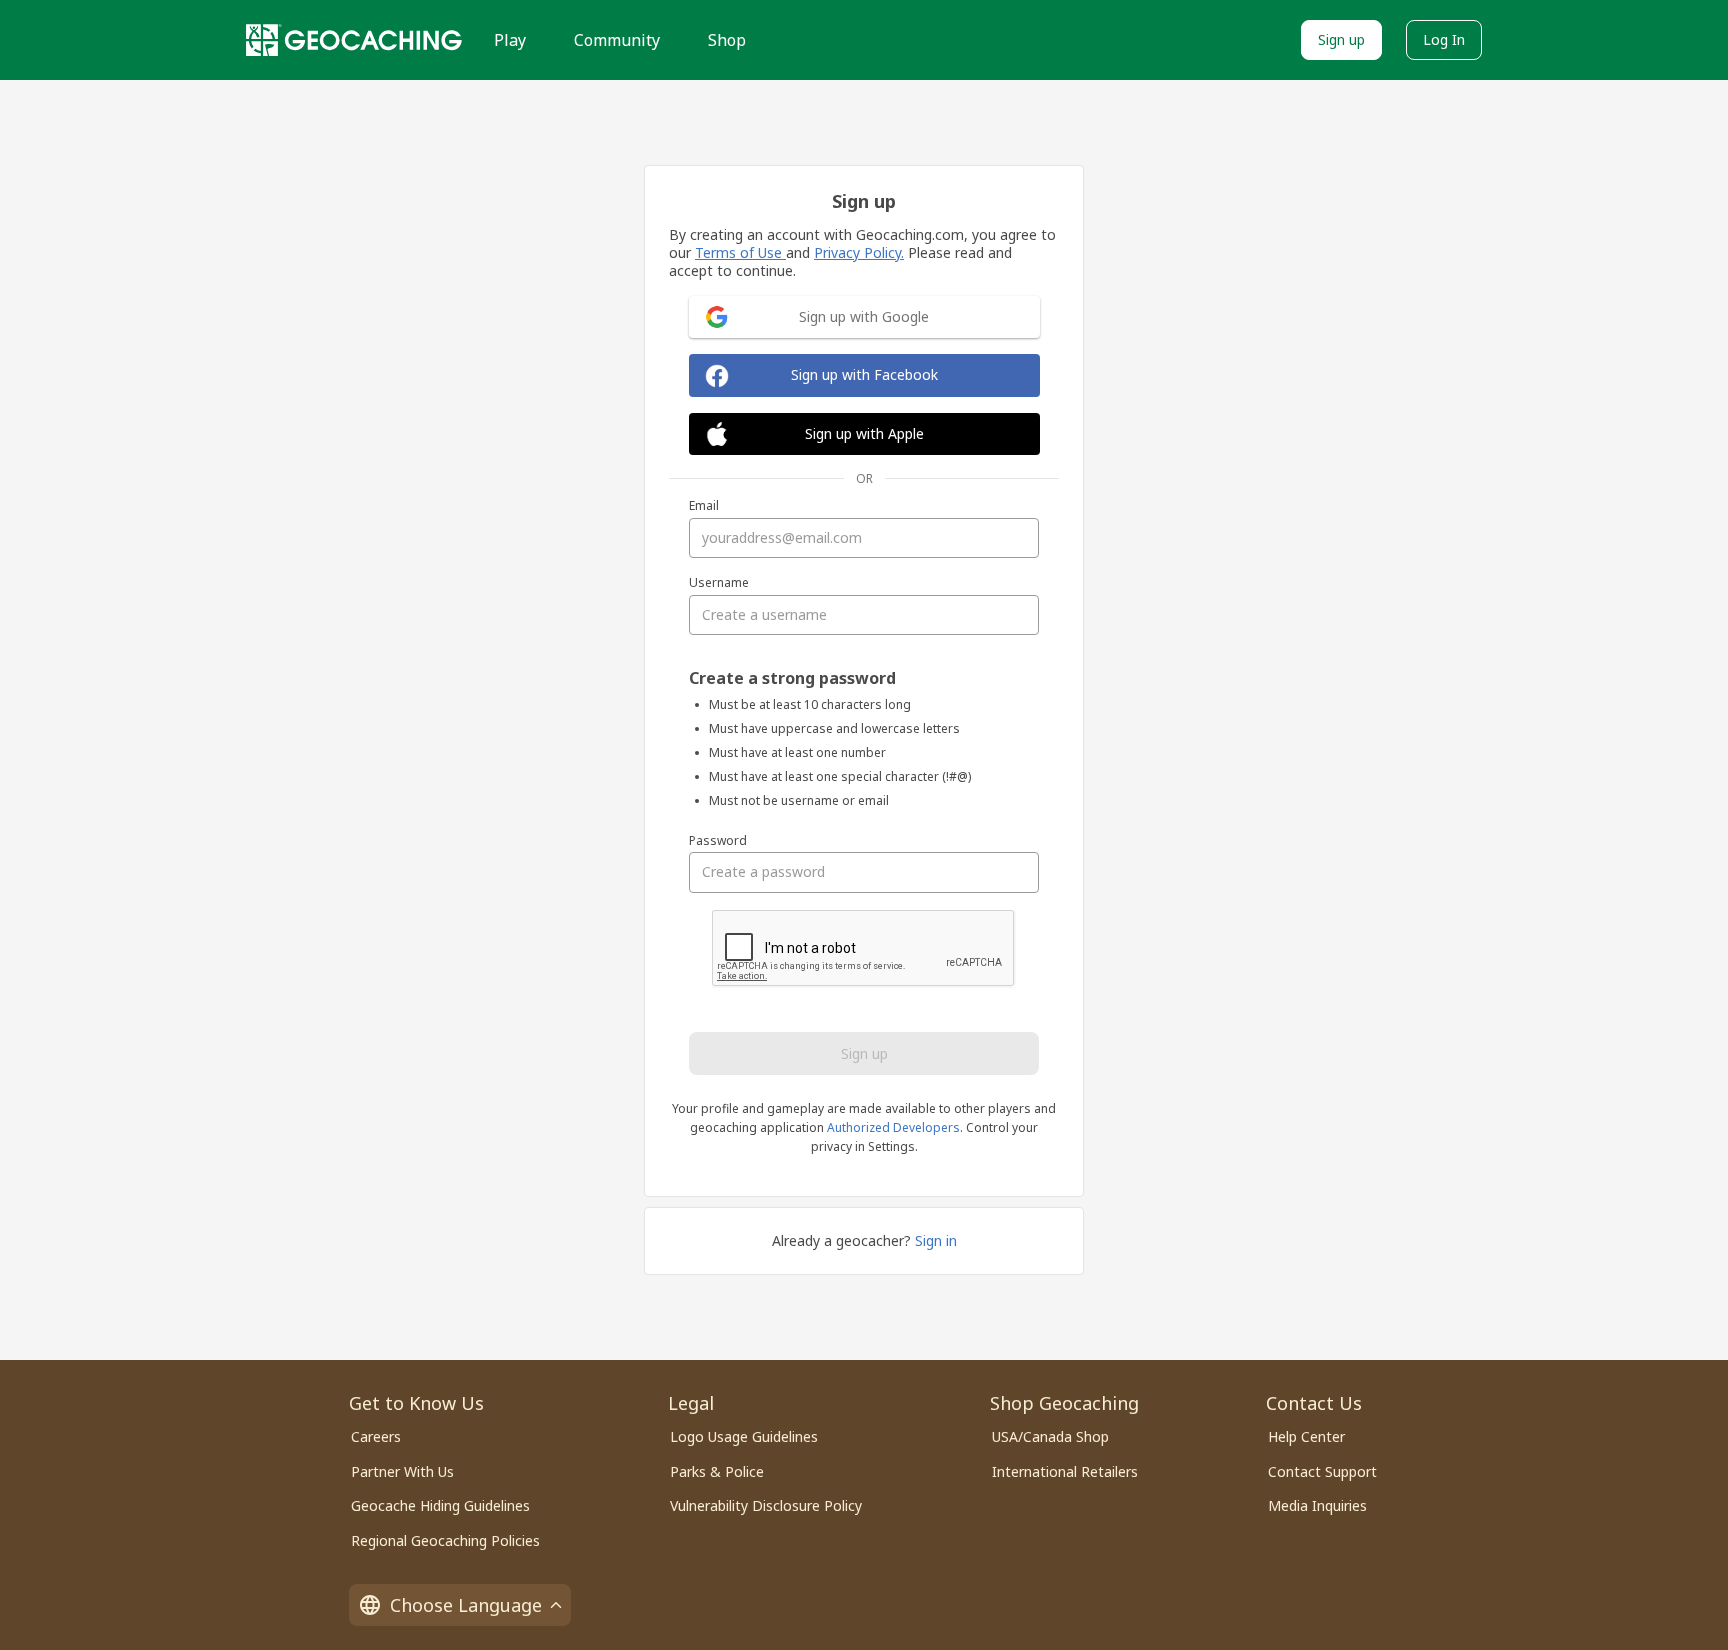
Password (718, 841)
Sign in (936, 1240)
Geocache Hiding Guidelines (440, 1505)
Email (704, 506)
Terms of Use (740, 252)
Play (510, 40)
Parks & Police (717, 1471)
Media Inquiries (1317, 1505)
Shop (727, 40)
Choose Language (466, 1605)
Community (617, 40)
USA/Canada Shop (1050, 1436)
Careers (376, 1436)
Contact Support (1322, 1471)
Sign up (1341, 39)
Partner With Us (402, 1471)
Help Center (1306, 1436)
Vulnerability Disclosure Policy (766, 1505)
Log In (1444, 39)
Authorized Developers (893, 1127)
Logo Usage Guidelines (744, 1436)
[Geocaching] (354, 40)
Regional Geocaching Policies (445, 1540)
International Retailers (1065, 1471)
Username (719, 583)
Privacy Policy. (859, 252)
